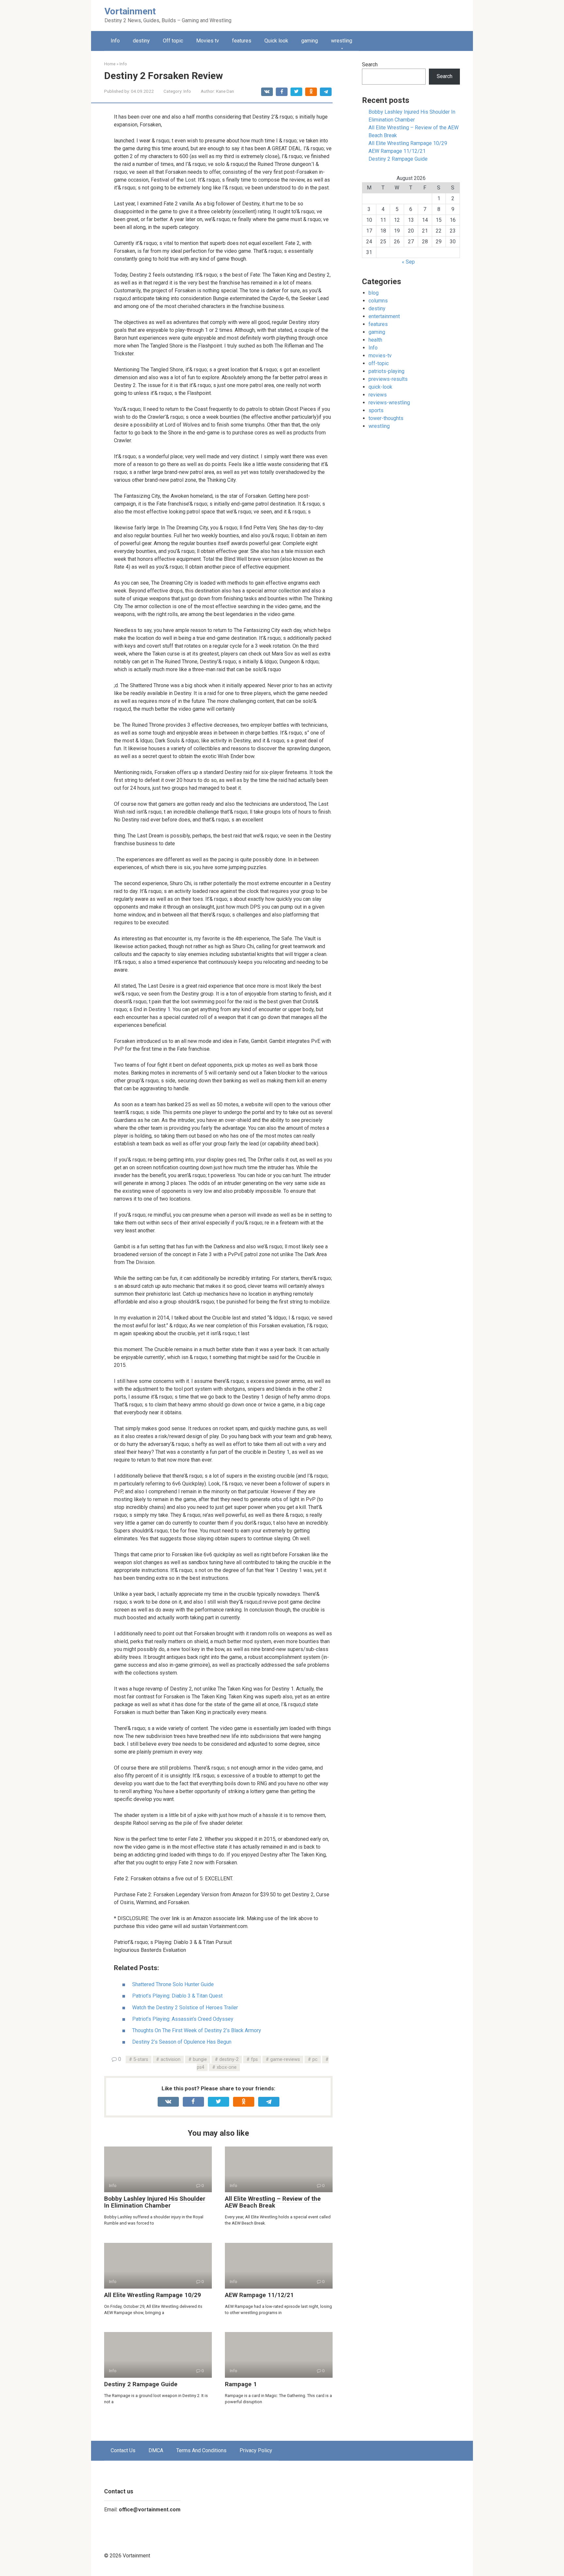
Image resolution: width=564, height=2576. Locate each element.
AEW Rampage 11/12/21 (259, 2295)
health (375, 340)
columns (378, 301)
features (242, 41)
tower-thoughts (386, 418)
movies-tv (380, 356)
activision (171, 2059)
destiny (141, 41)
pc (315, 2059)
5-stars (141, 2059)
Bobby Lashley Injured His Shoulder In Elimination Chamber (155, 2202)
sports (376, 410)
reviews (378, 395)
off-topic (379, 363)
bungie (200, 2059)
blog (374, 293)
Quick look (276, 41)
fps (254, 2059)
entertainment (384, 316)
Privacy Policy (256, 2450)
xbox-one (227, 2067)
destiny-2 (229, 2059)
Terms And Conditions (201, 2450)
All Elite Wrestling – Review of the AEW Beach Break (273, 2202)
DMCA (156, 2450)
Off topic (173, 41)
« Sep (408, 262)
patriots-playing (386, 371)
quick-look (380, 387)
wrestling (342, 41)
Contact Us (123, 2450)
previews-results (388, 379)
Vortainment (130, 11)
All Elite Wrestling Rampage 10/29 (153, 2295)
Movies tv (208, 41)
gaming (310, 41)
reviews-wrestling (389, 403)
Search (370, 65)
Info (115, 41)
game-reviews (285, 2059)
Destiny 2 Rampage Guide (141, 2384)
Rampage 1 (241, 2384)
